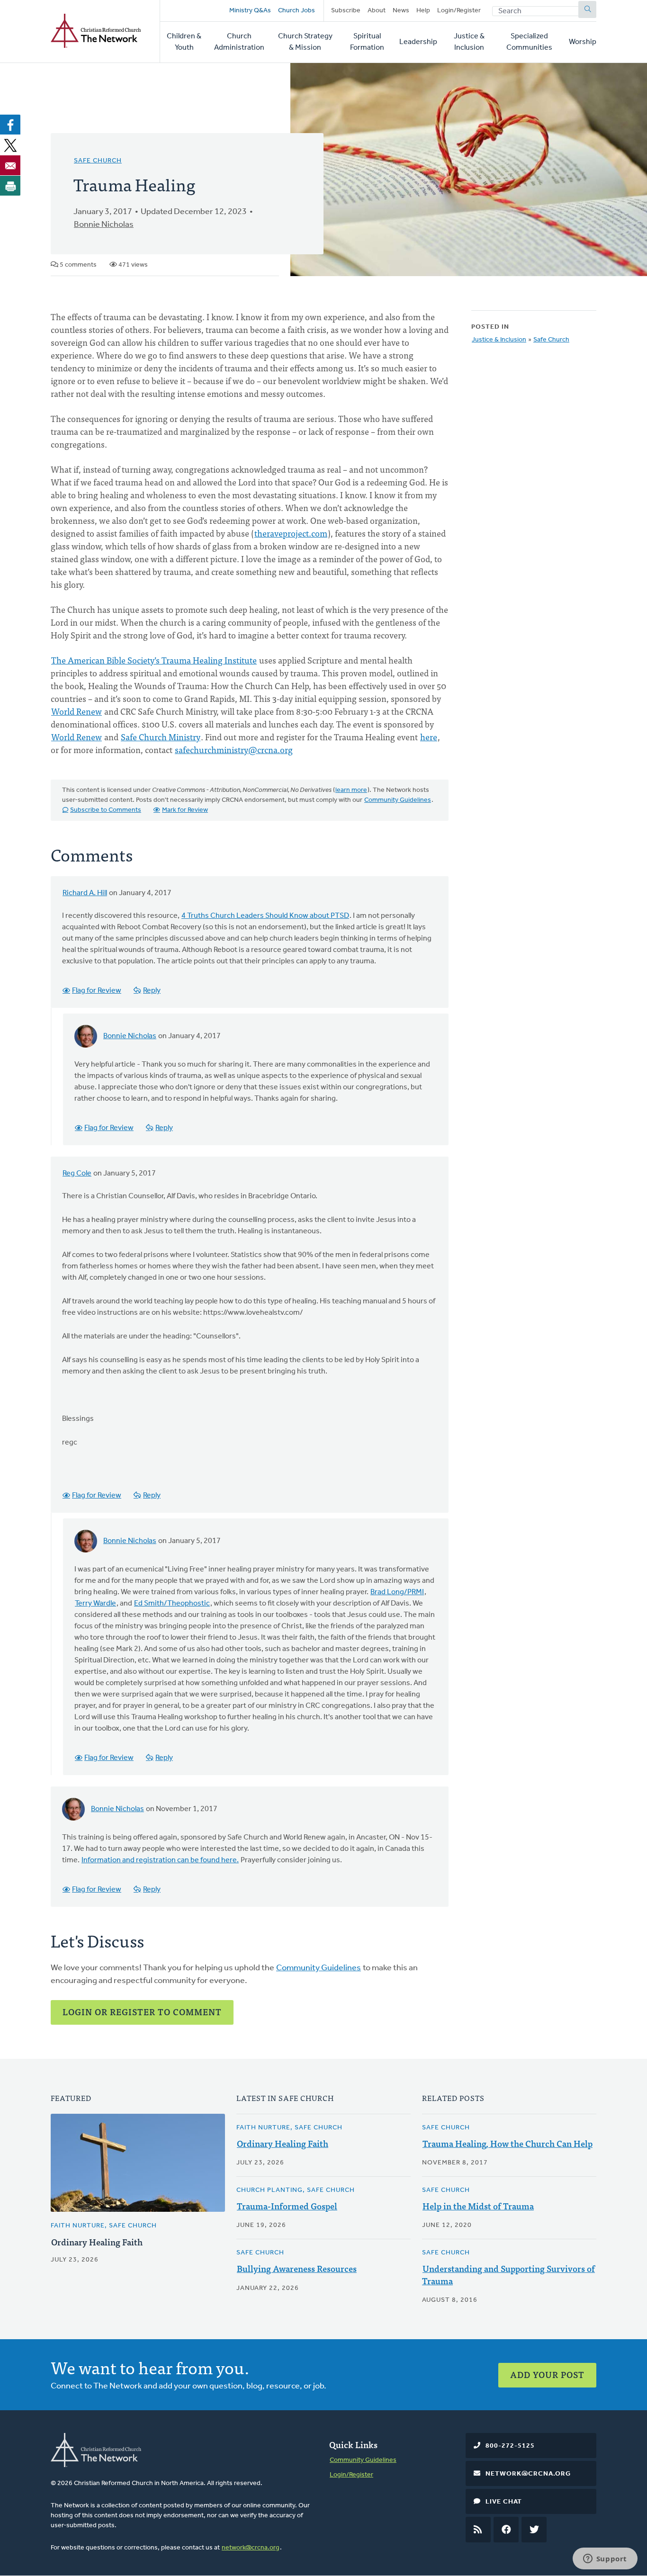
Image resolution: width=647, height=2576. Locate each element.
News (401, 11)
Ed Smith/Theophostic (172, 1604)
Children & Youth (184, 42)
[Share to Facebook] (10, 125)
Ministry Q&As (250, 11)
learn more (351, 790)
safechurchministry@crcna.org (234, 749)
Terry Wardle (95, 1604)
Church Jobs (297, 11)
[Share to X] (10, 145)
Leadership (418, 42)
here (429, 737)
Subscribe (346, 11)
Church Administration (239, 42)
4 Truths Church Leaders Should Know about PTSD (265, 916)
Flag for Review (97, 991)
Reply (152, 991)
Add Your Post (547, 2374)
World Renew (76, 711)
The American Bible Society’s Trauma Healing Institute (154, 660)
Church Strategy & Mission (305, 42)
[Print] (10, 186)
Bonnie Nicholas (104, 225)
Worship (583, 42)
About (377, 11)
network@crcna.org (251, 2548)
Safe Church (98, 161)
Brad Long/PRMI (397, 1592)
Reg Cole (77, 1174)
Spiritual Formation (367, 42)
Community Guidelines (398, 800)
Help (423, 11)
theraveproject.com (291, 533)
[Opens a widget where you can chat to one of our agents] (605, 2559)
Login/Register (459, 11)
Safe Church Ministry (161, 737)
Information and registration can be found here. (160, 1860)
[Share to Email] (10, 165)
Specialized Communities (529, 42)
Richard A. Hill (85, 893)
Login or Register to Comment (142, 2012)
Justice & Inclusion (469, 42)
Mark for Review (185, 810)
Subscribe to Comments (106, 810)
